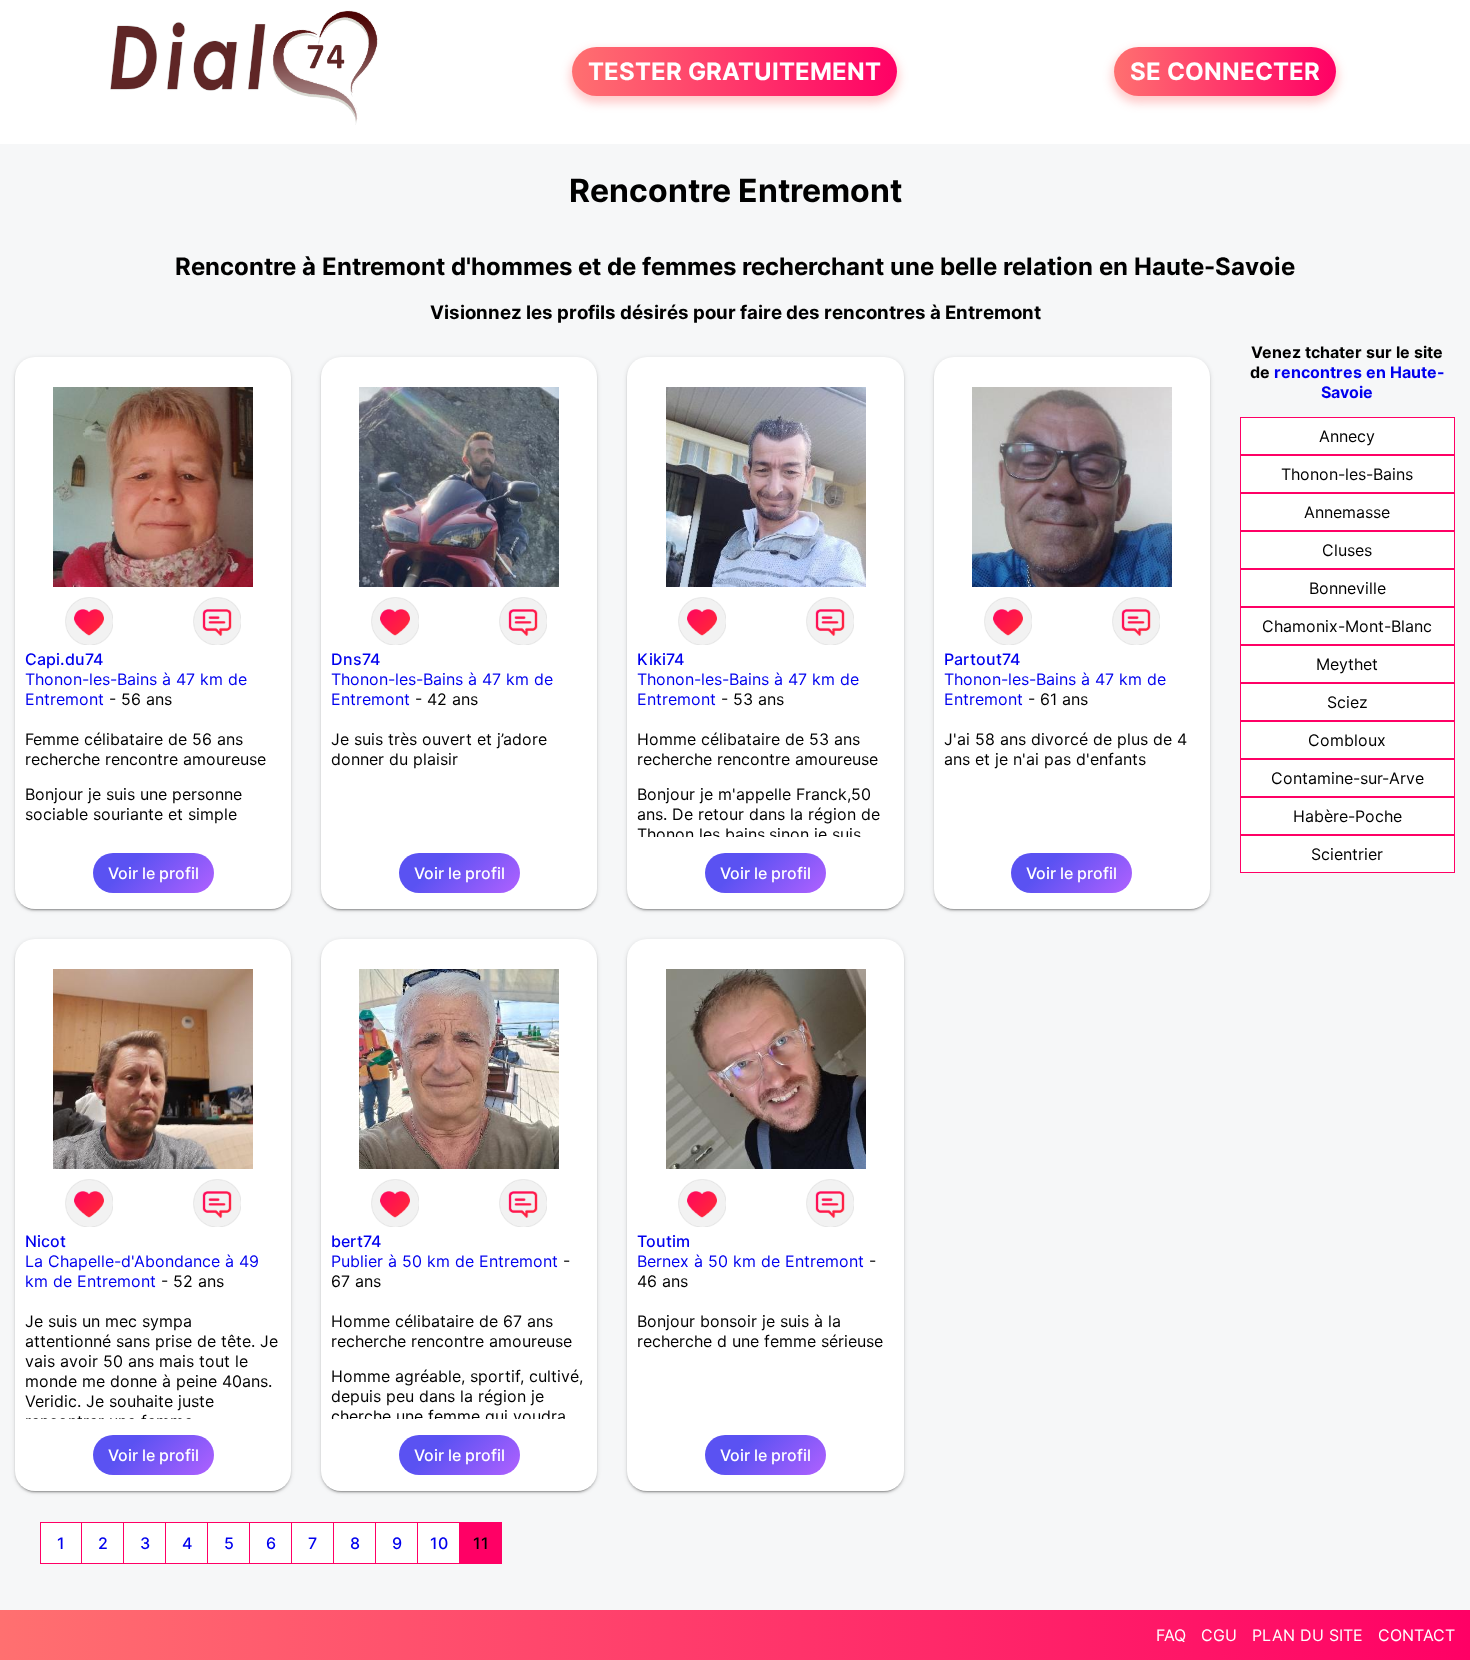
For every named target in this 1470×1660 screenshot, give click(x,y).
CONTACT (1416, 1635)
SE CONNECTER (1225, 71)
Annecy (1347, 436)
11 (481, 1543)
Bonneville (1347, 588)
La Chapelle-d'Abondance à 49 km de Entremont (142, 1271)
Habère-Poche (1347, 816)
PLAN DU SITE (1307, 1635)
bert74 (356, 1241)
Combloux (1347, 740)
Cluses (1347, 550)
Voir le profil (153, 873)
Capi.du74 (64, 659)
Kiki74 (660, 659)
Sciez (1347, 702)
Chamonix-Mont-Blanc (1347, 626)
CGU (1219, 1635)
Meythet (1347, 664)
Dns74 (355, 659)
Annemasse (1347, 512)
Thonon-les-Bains (1347, 474)
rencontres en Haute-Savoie (1359, 382)
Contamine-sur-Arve (1347, 778)
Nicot (45, 1241)
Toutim (663, 1241)
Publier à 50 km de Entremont (444, 1261)
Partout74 (982, 659)
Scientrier (1347, 854)
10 (439, 1543)
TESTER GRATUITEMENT (734, 71)
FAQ (1171, 1635)
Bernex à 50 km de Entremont (750, 1261)
